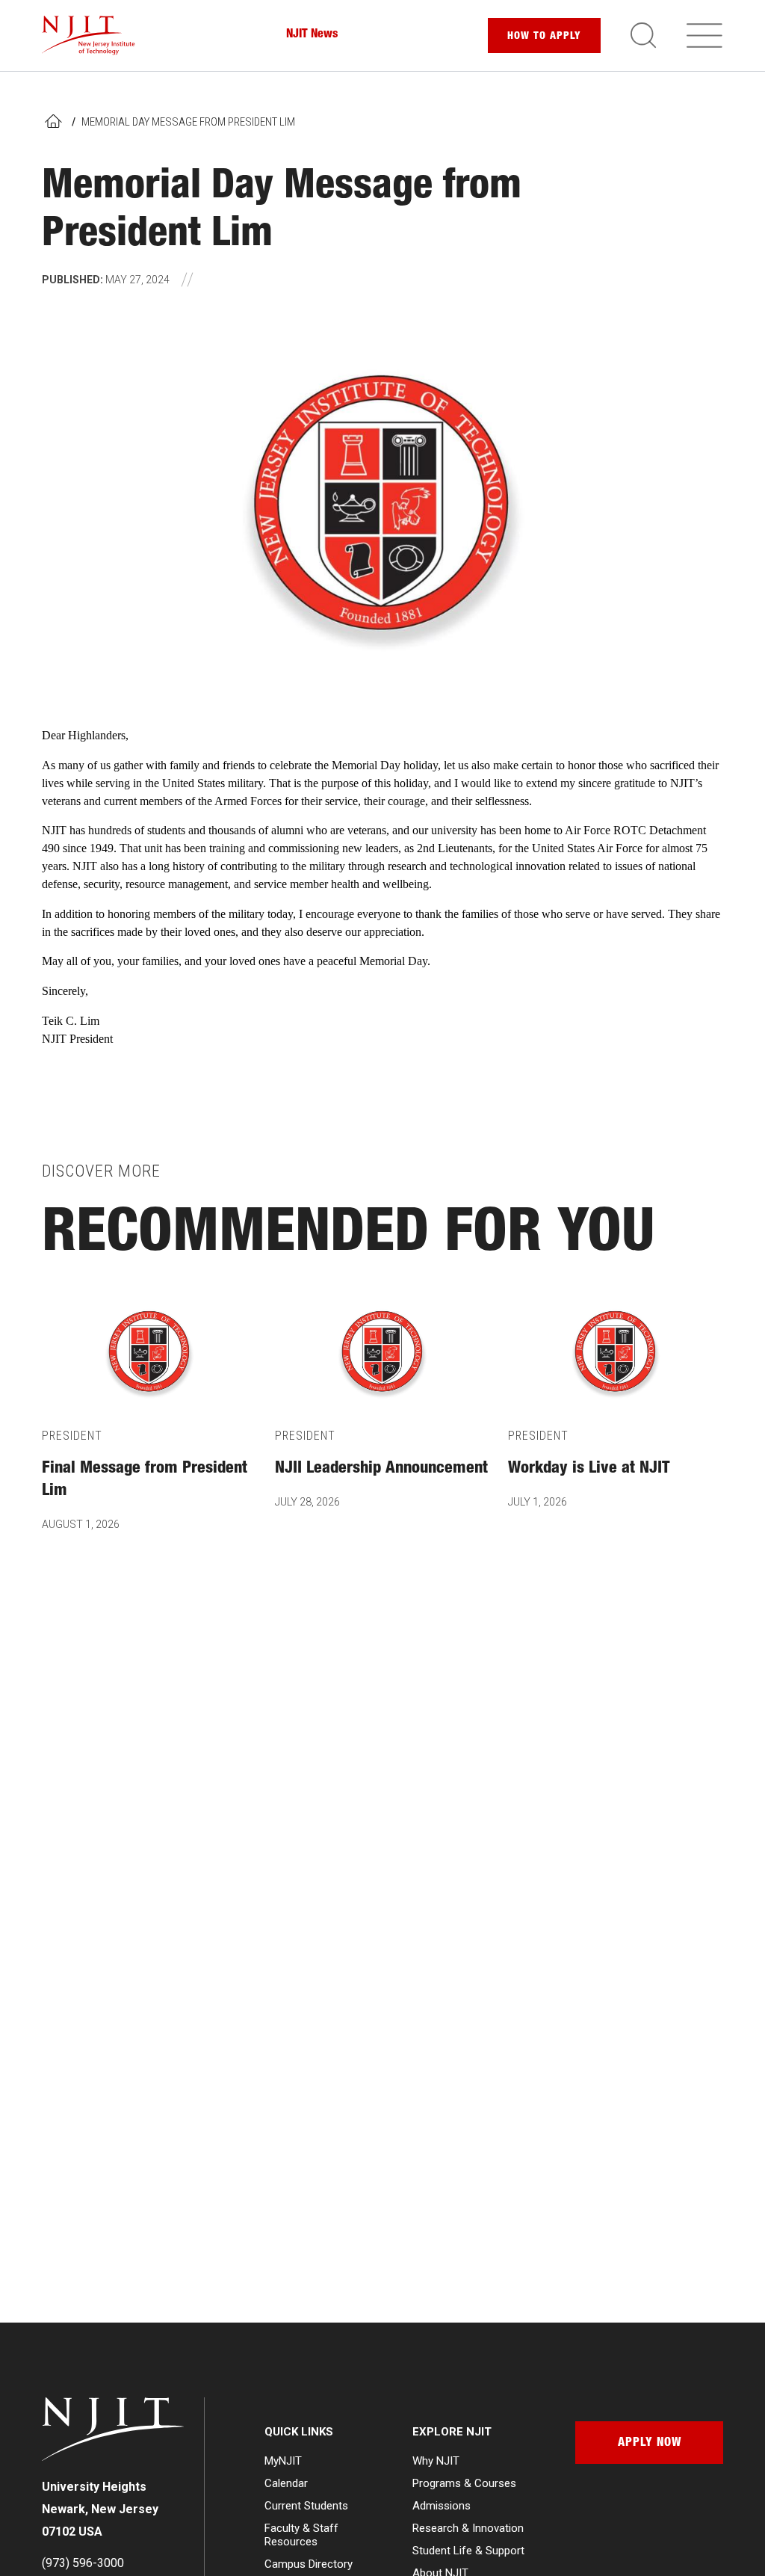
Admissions (442, 2506)
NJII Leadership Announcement (381, 1469)
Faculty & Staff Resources (301, 2535)
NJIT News (312, 35)
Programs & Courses (464, 2483)
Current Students (306, 2506)
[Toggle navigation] (704, 35)
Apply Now (650, 2444)
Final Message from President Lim (145, 1480)
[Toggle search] (643, 35)
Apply (544, 37)
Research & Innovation (468, 2528)
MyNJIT (283, 2461)
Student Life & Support (468, 2551)
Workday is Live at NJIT (589, 1469)
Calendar (286, 2483)
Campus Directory (309, 2564)
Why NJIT (436, 2461)
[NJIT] (89, 36)
